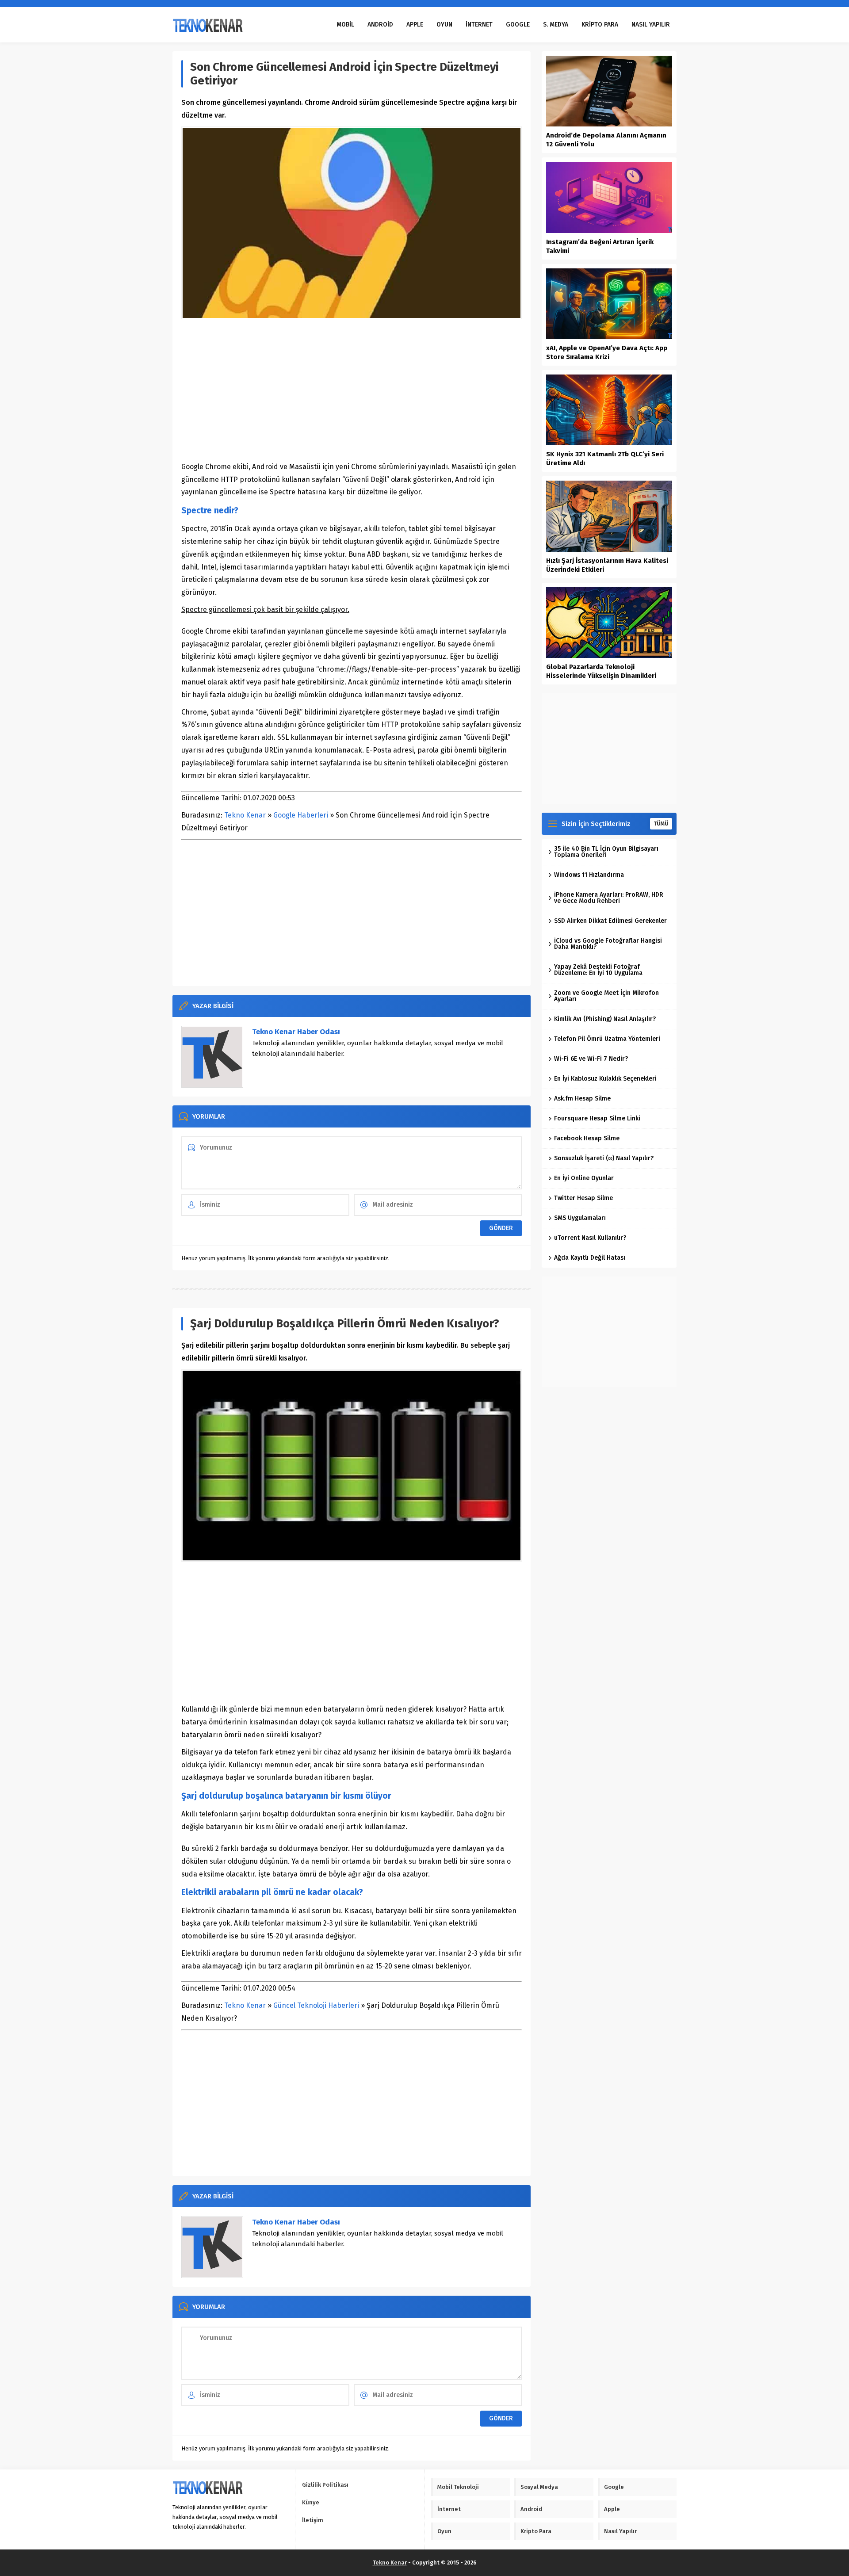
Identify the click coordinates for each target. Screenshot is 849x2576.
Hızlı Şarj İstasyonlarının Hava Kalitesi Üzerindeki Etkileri (607, 565)
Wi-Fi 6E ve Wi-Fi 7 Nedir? (591, 1059)
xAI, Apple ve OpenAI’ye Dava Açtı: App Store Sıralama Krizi (607, 352)
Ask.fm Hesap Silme (582, 1099)
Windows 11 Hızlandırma (589, 875)
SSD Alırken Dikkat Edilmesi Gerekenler (610, 921)
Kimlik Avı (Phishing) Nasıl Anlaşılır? (605, 1019)
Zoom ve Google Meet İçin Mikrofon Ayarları (606, 996)
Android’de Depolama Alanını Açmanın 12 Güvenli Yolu (606, 140)
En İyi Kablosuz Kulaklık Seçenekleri (605, 1079)
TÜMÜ (661, 824)
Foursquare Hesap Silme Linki (597, 1118)
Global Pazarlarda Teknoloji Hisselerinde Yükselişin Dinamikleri (601, 671)
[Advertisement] (352, 390)
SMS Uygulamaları (580, 1218)
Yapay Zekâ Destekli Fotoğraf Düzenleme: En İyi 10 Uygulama (598, 970)
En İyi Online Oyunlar (584, 1178)
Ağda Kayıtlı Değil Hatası (590, 1258)
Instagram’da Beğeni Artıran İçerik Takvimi (600, 246)
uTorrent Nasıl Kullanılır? (590, 1238)
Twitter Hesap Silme (583, 1198)
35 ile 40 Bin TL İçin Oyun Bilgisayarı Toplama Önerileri (606, 852)
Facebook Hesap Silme (587, 1138)
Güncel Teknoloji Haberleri (316, 2005)
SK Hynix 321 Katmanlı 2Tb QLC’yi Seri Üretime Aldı (605, 459)
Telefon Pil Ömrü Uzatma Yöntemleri (607, 1039)
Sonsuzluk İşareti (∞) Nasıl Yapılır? (604, 1158)
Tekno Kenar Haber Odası (296, 1032)
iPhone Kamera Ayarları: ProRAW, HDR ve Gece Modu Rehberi (609, 898)
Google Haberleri (301, 815)
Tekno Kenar (245, 815)
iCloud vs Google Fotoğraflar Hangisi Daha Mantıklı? (608, 944)
